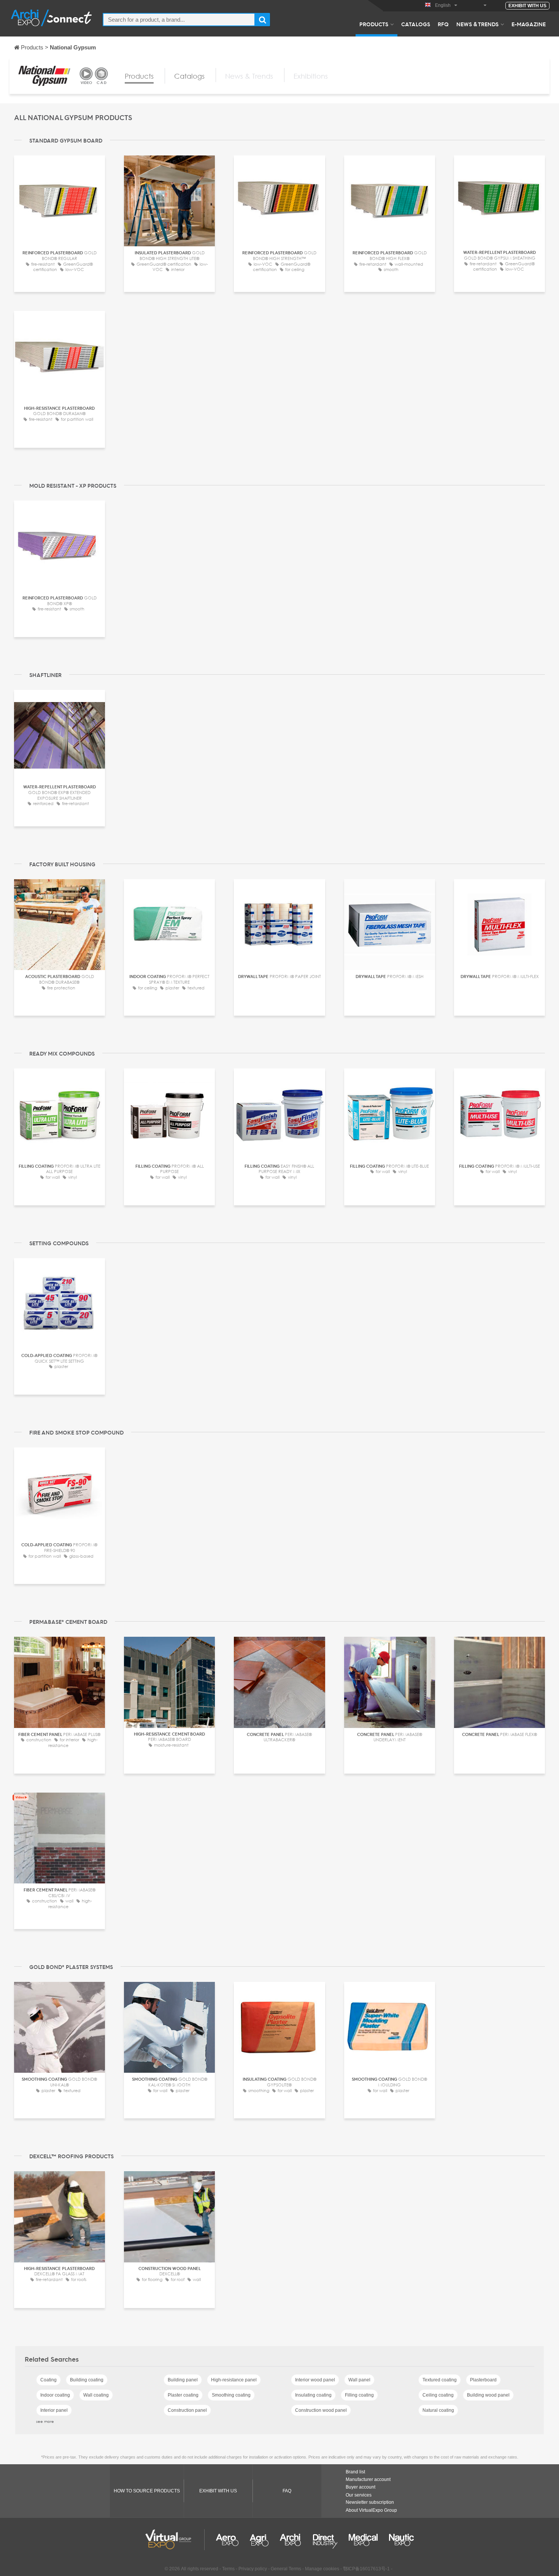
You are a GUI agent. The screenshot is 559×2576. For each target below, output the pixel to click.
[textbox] (179, 20)
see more (45, 2421)
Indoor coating (55, 2395)
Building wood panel (488, 2395)
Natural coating (438, 2410)
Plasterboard (483, 2380)
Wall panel (359, 2380)
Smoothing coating (231, 2395)
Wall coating (96, 2395)
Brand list (355, 2472)
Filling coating (359, 2395)
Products (374, 24)
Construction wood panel (321, 2410)
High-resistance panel (234, 2380)
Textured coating (440, 2380)
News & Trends (477, 24)
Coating (48, 2380)
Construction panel (187, 2410)
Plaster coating (183, 2395)
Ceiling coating (438, 2395)
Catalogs (416, 24)
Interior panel (54, 2410)
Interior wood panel (315, 2380)
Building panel (183, 2380)
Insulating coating (313, 2395)
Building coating (87, 2380)
